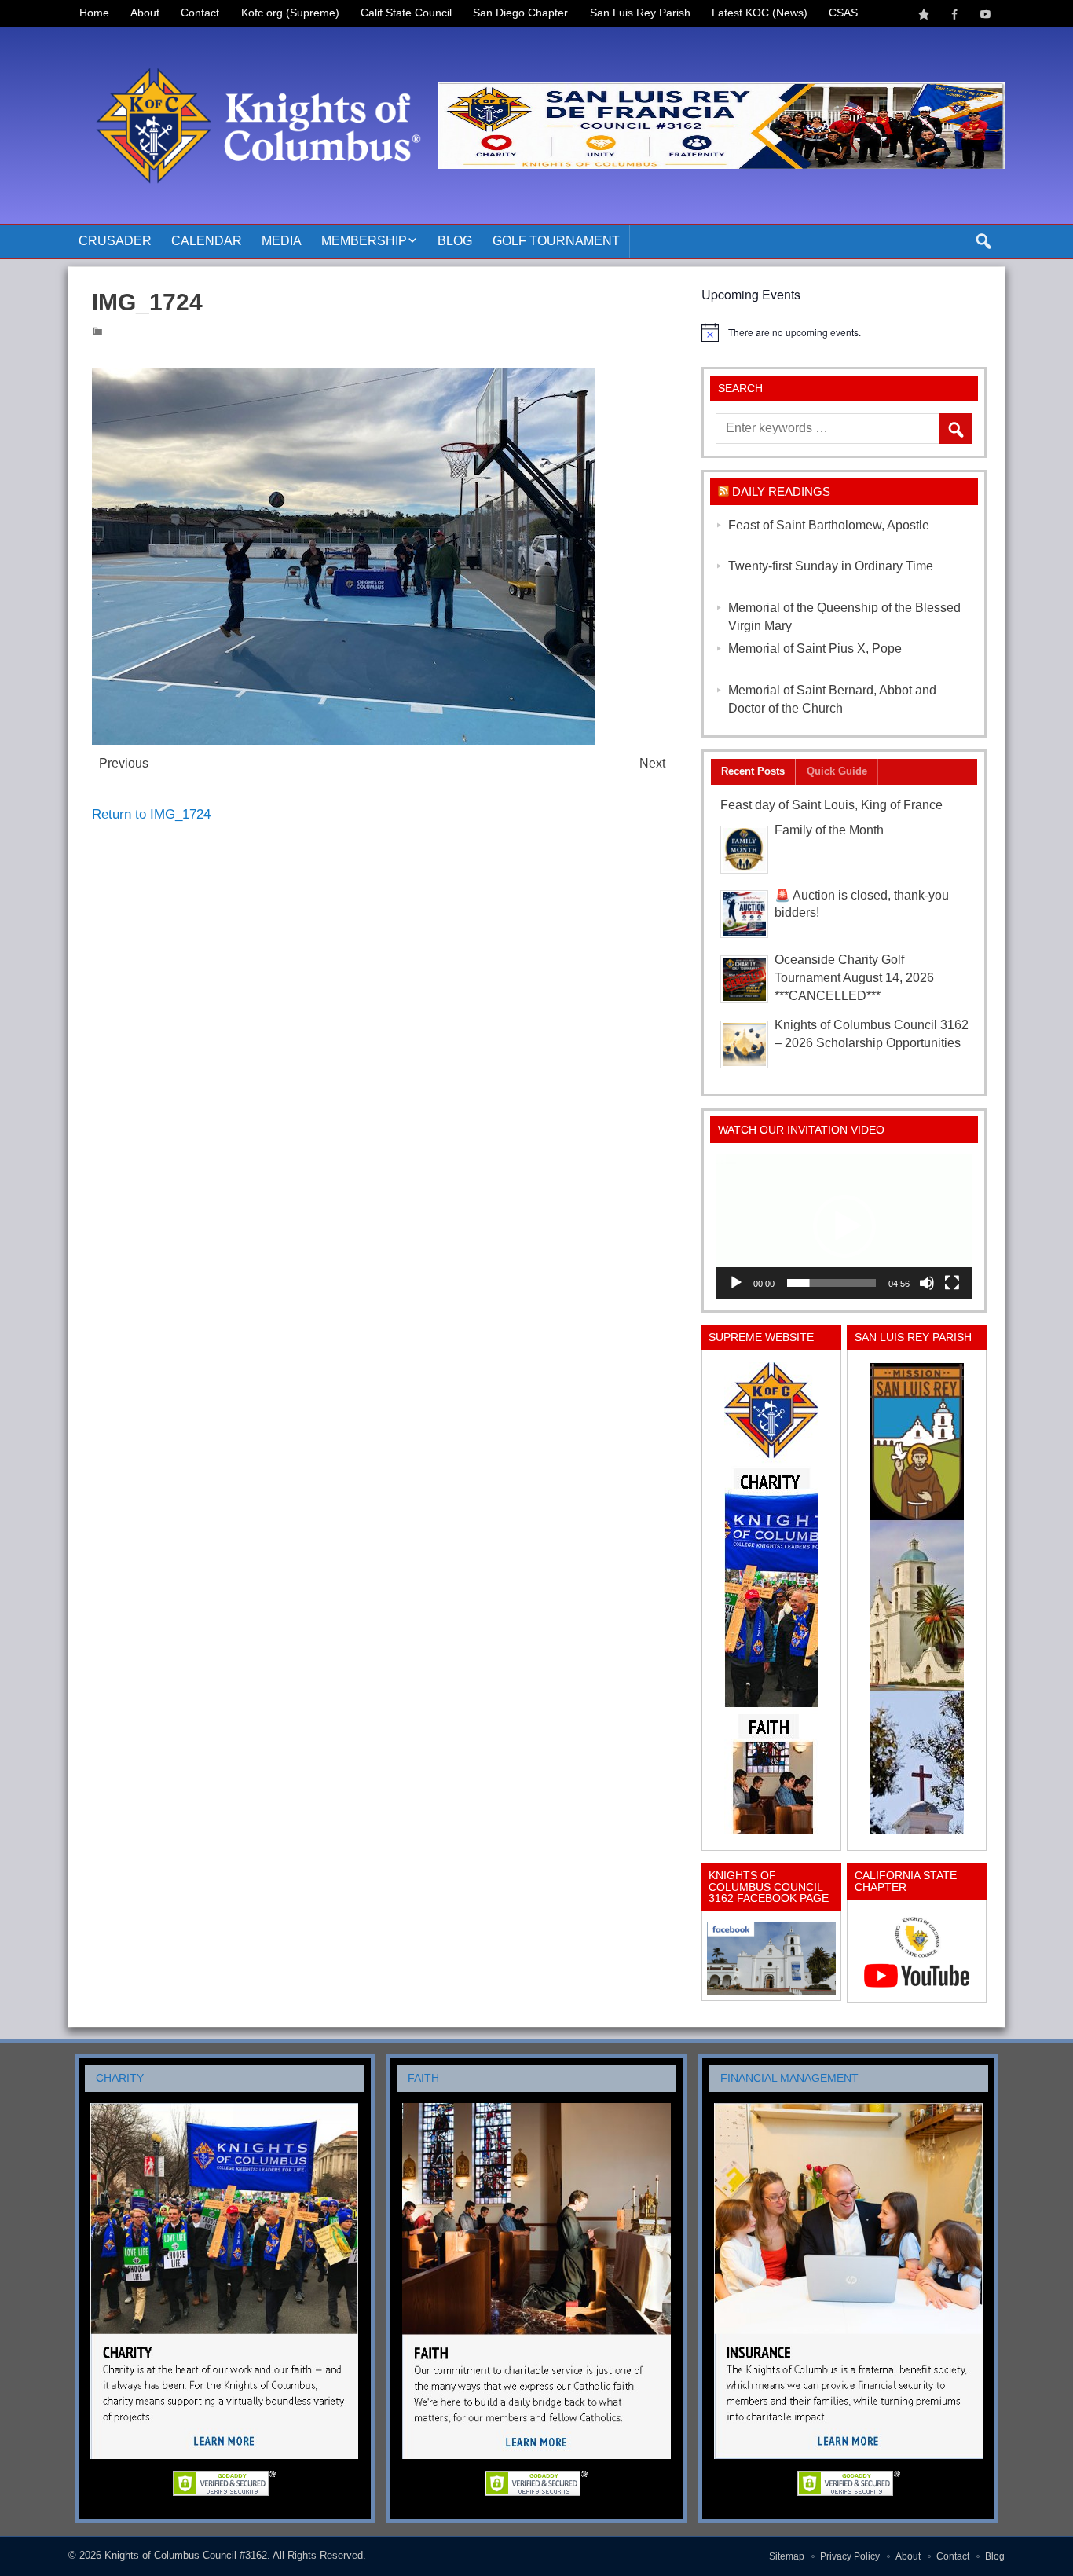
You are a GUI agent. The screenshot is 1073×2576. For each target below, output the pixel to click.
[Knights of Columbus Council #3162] (253, 45)
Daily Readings (781, 491)
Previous (124, 763)
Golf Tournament (556, 241)
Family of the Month (829, 830)
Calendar (207, 241)
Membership (364, 241)
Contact (200, 13)
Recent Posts (753, 771)
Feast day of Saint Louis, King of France (831, 805)
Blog (455, 241)
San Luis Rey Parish (640, 13)
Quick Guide (837, 771)
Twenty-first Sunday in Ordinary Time (831, 566)
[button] (844, 1226)
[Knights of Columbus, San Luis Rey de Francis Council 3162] (771, 1598)
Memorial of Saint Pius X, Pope (815, 649)
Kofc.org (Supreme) (290, 13)
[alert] (844, 332)
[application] (844, 1226)
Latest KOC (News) (760, 13)
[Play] (736, 1283)
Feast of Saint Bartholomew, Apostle (829, 525)
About (145, 13)
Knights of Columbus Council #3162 (186, 2555)
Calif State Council (406, 13)
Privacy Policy (850, 2556)
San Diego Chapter (520, 13)
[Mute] (927, 1283)
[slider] (831, 1283)
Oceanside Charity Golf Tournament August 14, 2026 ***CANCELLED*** (854, 978)
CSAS (843, 13)
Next (652, 763)
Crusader (115, 241)
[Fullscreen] (952, 1283)
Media (282, 241)
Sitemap (787, 2556)
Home (94, 13)
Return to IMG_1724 (151, 814)
